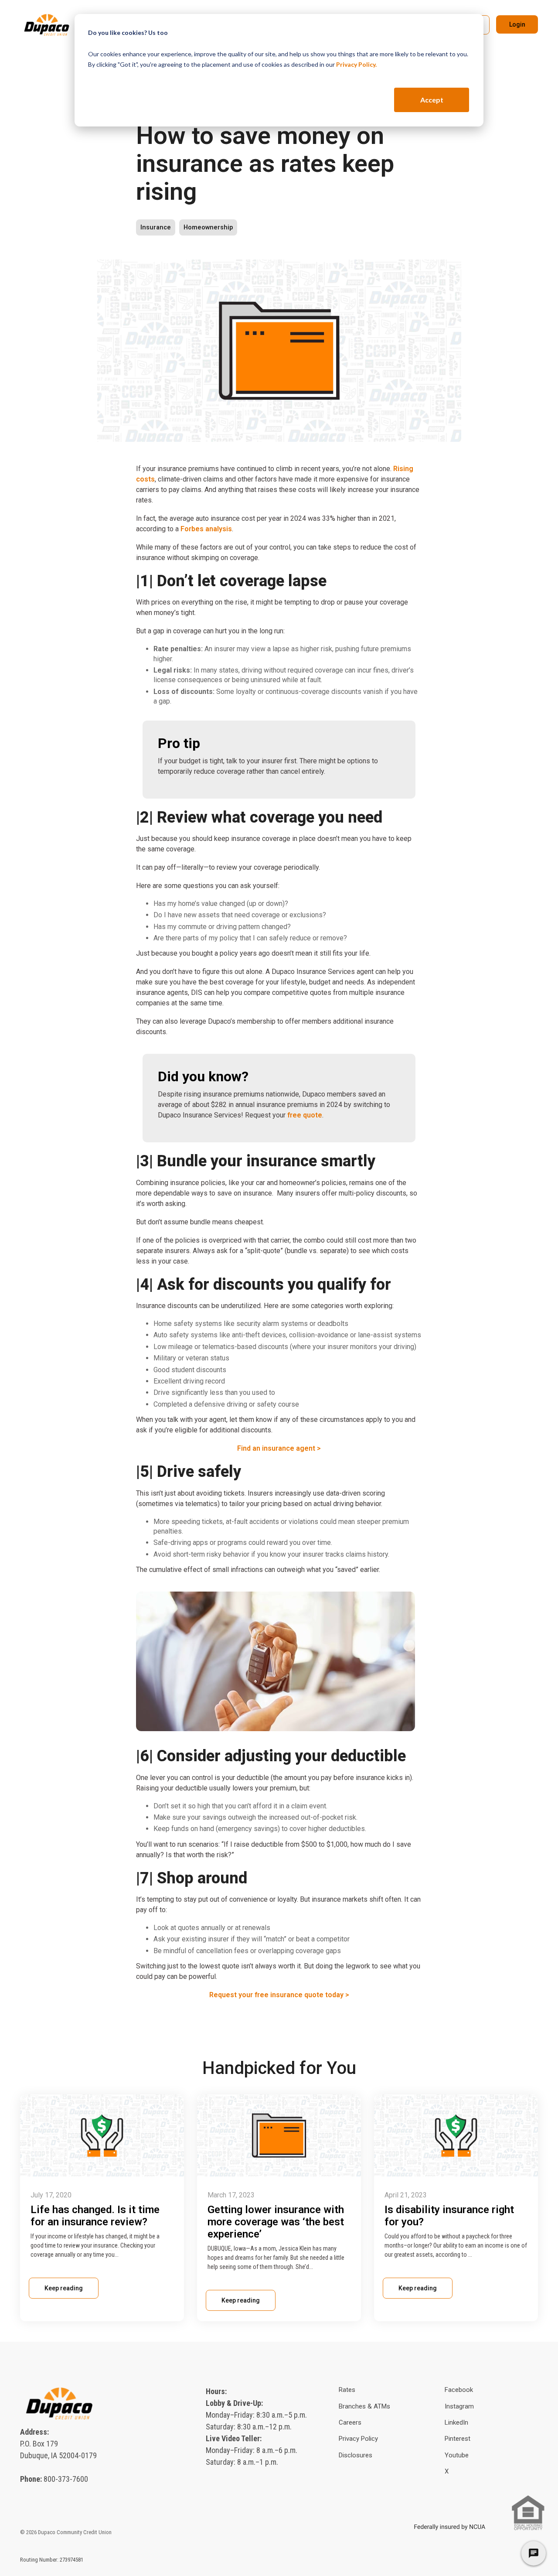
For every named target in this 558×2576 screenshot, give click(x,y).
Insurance (156, 227)
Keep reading (64, 2288)
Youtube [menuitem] (457, 2455)
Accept (432, 100)
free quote (305, 1115)
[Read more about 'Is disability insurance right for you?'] (456, 2135)
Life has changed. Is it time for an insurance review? (95, 2216)
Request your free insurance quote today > (279, 1995)
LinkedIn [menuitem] (456, 2422)
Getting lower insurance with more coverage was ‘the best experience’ (276, 2222)
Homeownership (208, 227)
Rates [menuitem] (347, 2390)
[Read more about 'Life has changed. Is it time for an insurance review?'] (102, 2135)
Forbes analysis (206, 529)
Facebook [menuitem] (459, 2390)
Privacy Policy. (356, 64)
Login (517, 24)
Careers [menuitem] (350, 2422)
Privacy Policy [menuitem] (358, 2439)
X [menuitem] (447, 2471)
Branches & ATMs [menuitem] (364, 2406)
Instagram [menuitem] (459, 2406)
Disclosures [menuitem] (356, 2455)
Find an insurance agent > (279, 1448)
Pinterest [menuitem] (458, 2439)
